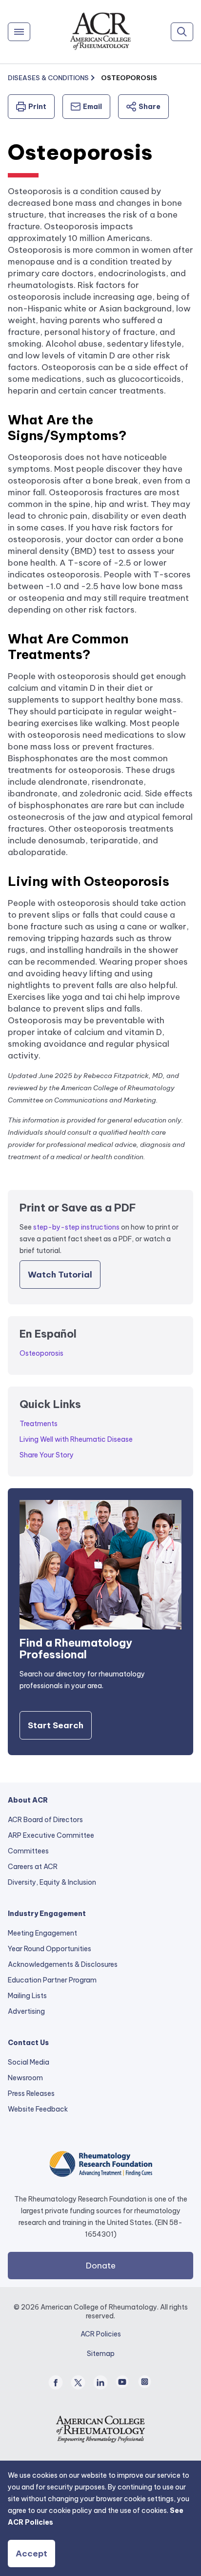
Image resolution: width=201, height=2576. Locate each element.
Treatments (39, 1424)
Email (92, 107)
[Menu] (19, 32)
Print (37, 107)
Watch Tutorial (60, 1275)
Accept (31, 2554)
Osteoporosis (41, 1353)
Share (150, 107)
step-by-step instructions (76, 1227)
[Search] (182, 32)
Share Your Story (47, 1455)
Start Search (56, 1725)
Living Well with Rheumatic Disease (76, 1439)
